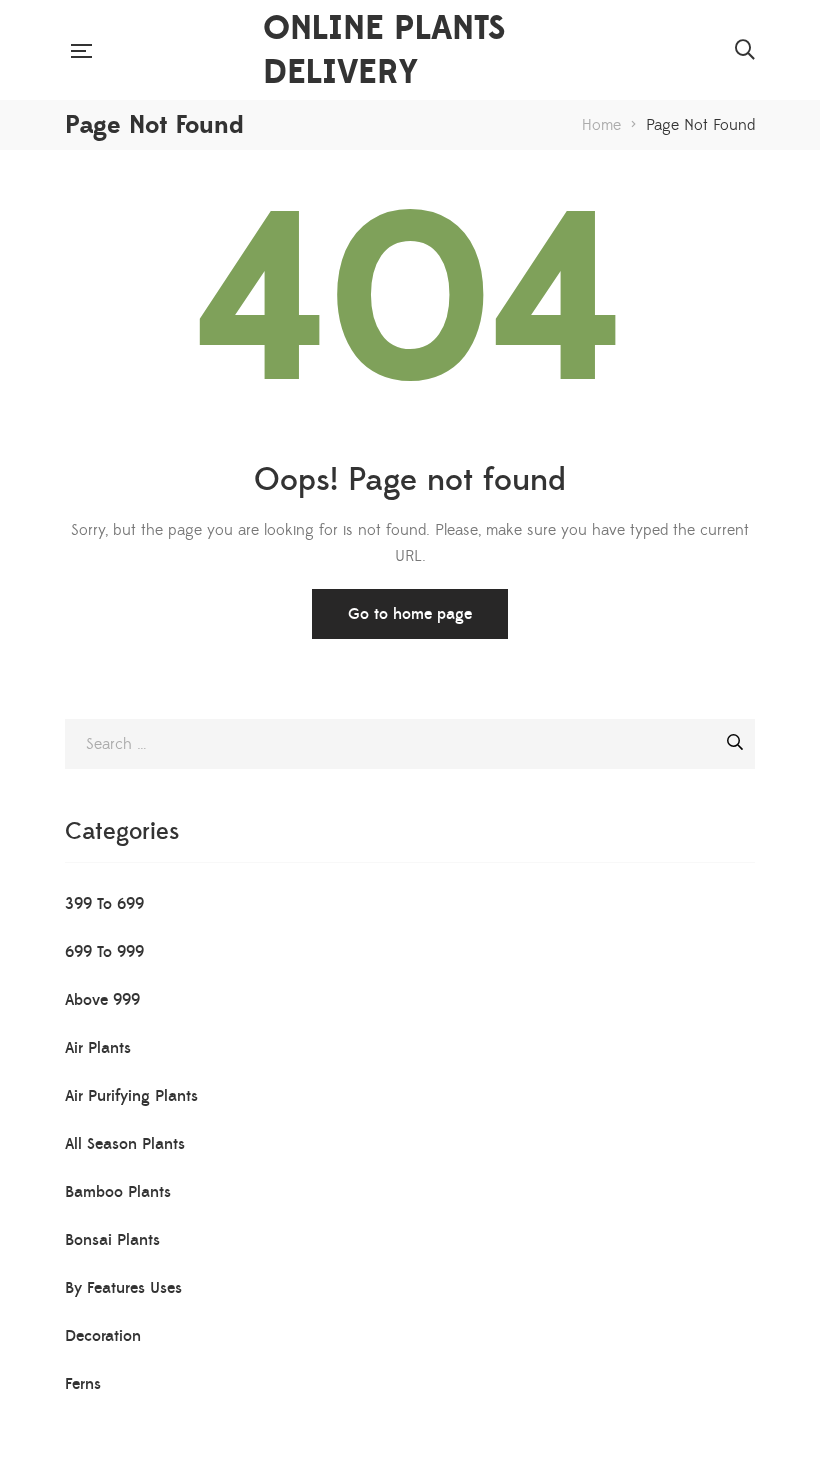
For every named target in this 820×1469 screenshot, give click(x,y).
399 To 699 (104, 904)
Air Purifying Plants (131, 1096)
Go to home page (410, 614)
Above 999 (102, 1000)
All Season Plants (125, 1144)
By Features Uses (123, 1288)
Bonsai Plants (112, 1240)
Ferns (83, 1384)
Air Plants (98, 1048)
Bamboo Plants (118, 1192)
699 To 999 (104, 952)
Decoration (103, 1336)
